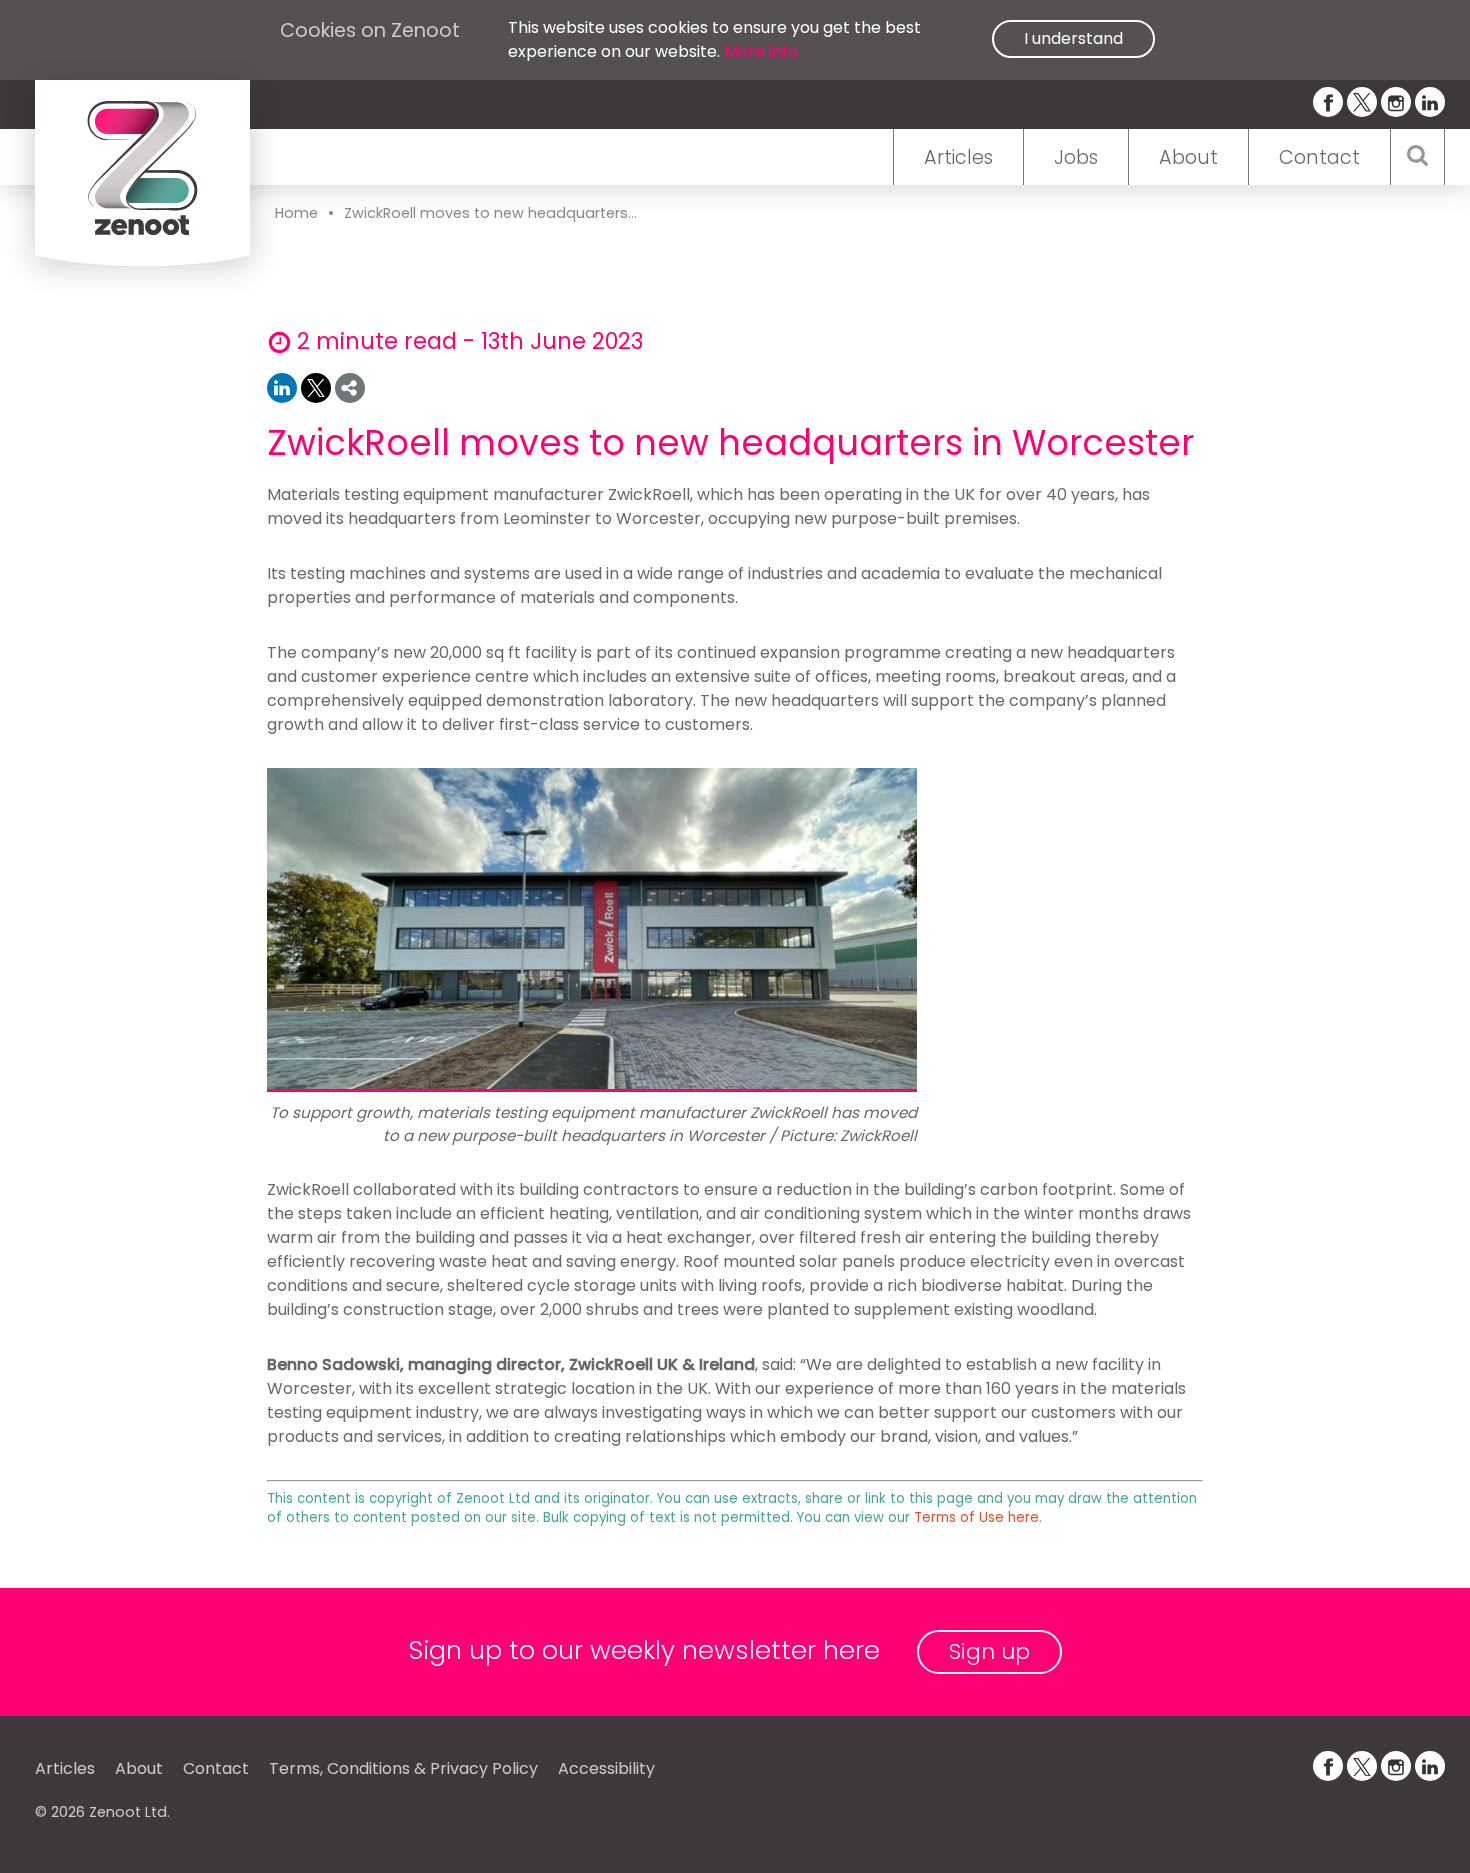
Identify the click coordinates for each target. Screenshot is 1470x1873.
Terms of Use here (976, 1517)
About (1188, 157)
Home (296, 213)
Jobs (1076, 157)
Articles (958, 157)
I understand (1073, 38)
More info (761, 51)
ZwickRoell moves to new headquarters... (490, 213)
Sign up (989, 1651)
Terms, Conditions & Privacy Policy (403, 1768)
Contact (1319, 157)
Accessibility (606, 1768)
